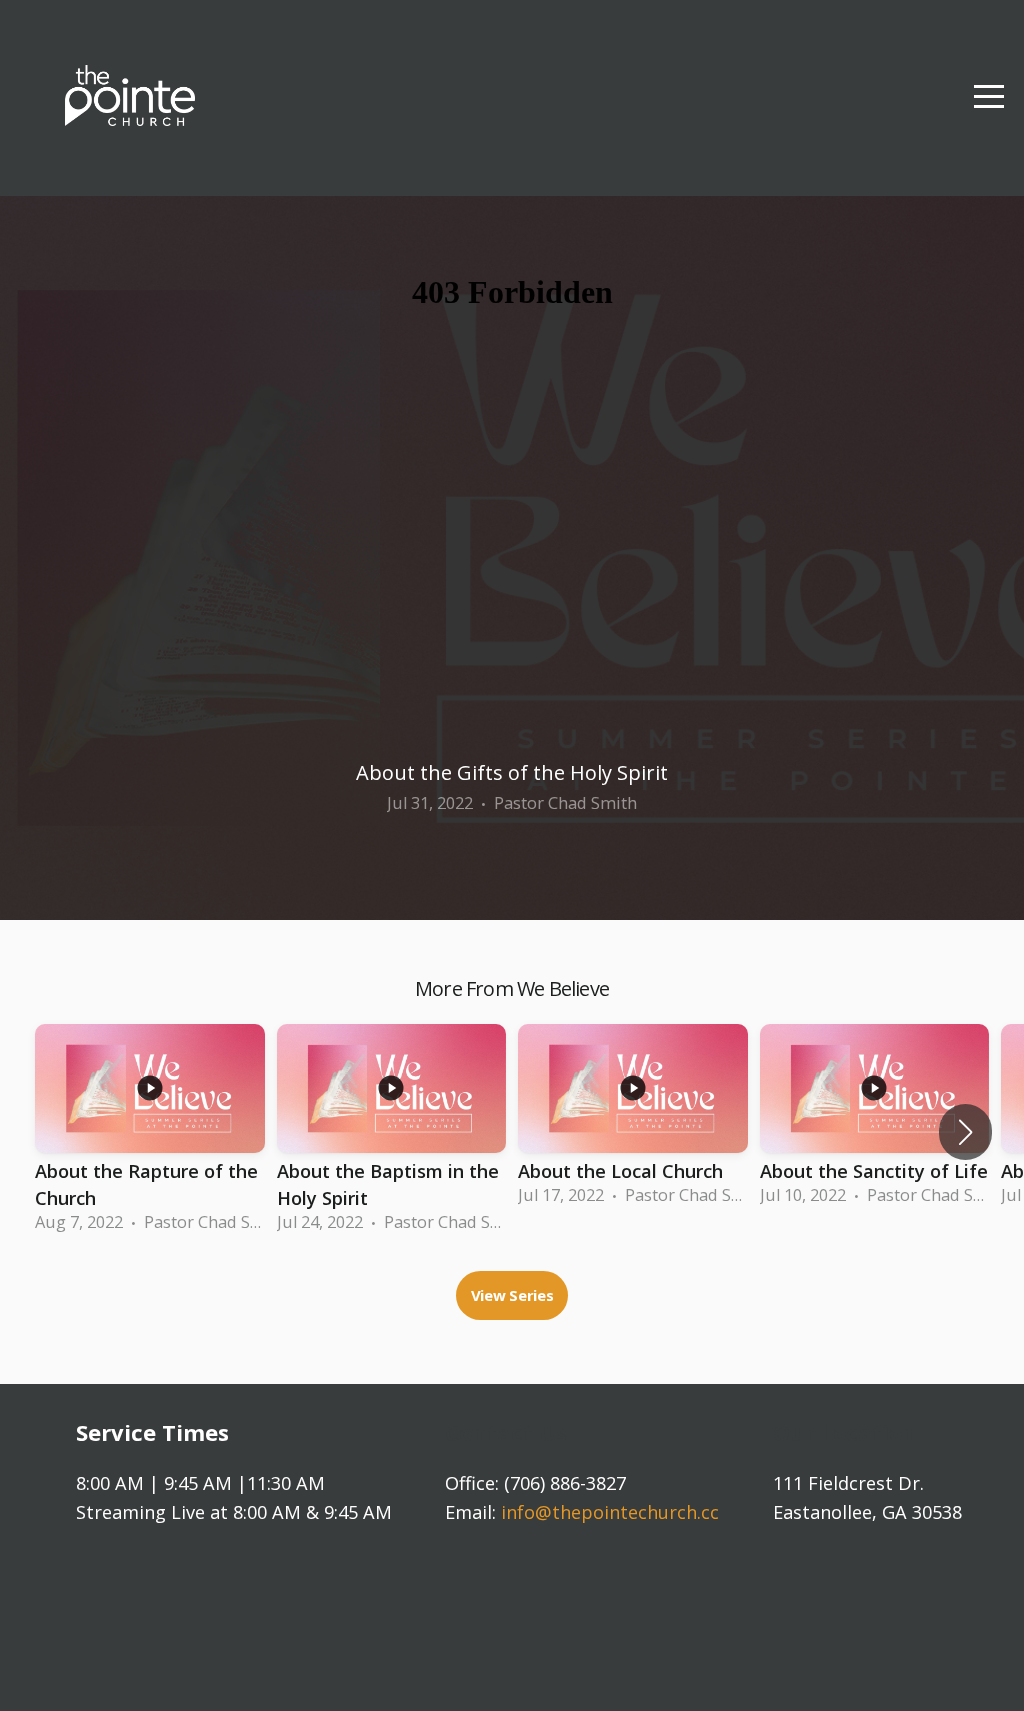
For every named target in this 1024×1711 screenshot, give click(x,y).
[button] (965, 1132)
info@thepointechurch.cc (610, 1512)
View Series (512, 1295)
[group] (150, 1133)
